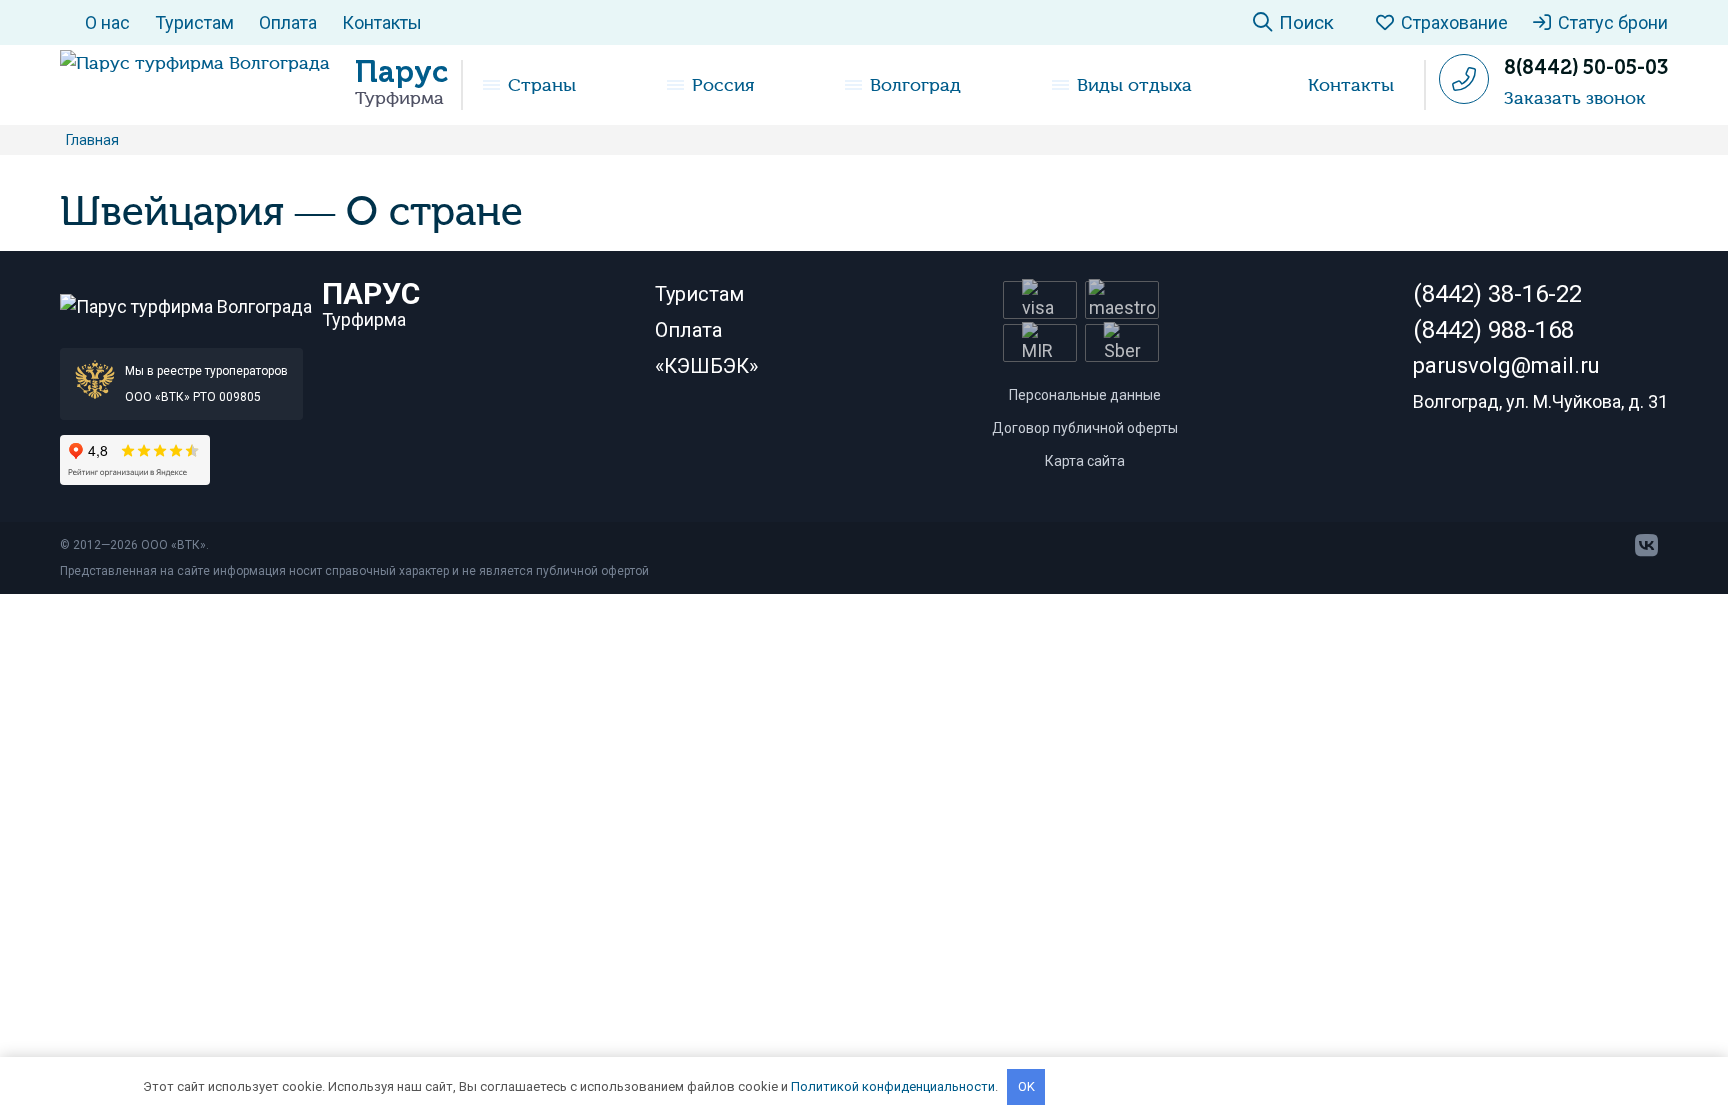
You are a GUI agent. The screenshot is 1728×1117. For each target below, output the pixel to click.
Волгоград (915, 85)
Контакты (382, 22)
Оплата (288, 22)
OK (1026, 1086)
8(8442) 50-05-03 (1586, 67)
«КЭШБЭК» (706, 366)
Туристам (194, 22)
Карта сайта (1085, 461)
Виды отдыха (1134, 85)
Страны (542, 85)
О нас (107, 22)
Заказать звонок (1575, 98)
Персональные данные (1085, 395)
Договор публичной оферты (1085, 428)
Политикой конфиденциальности (893, 1086)
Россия (723, 85)
